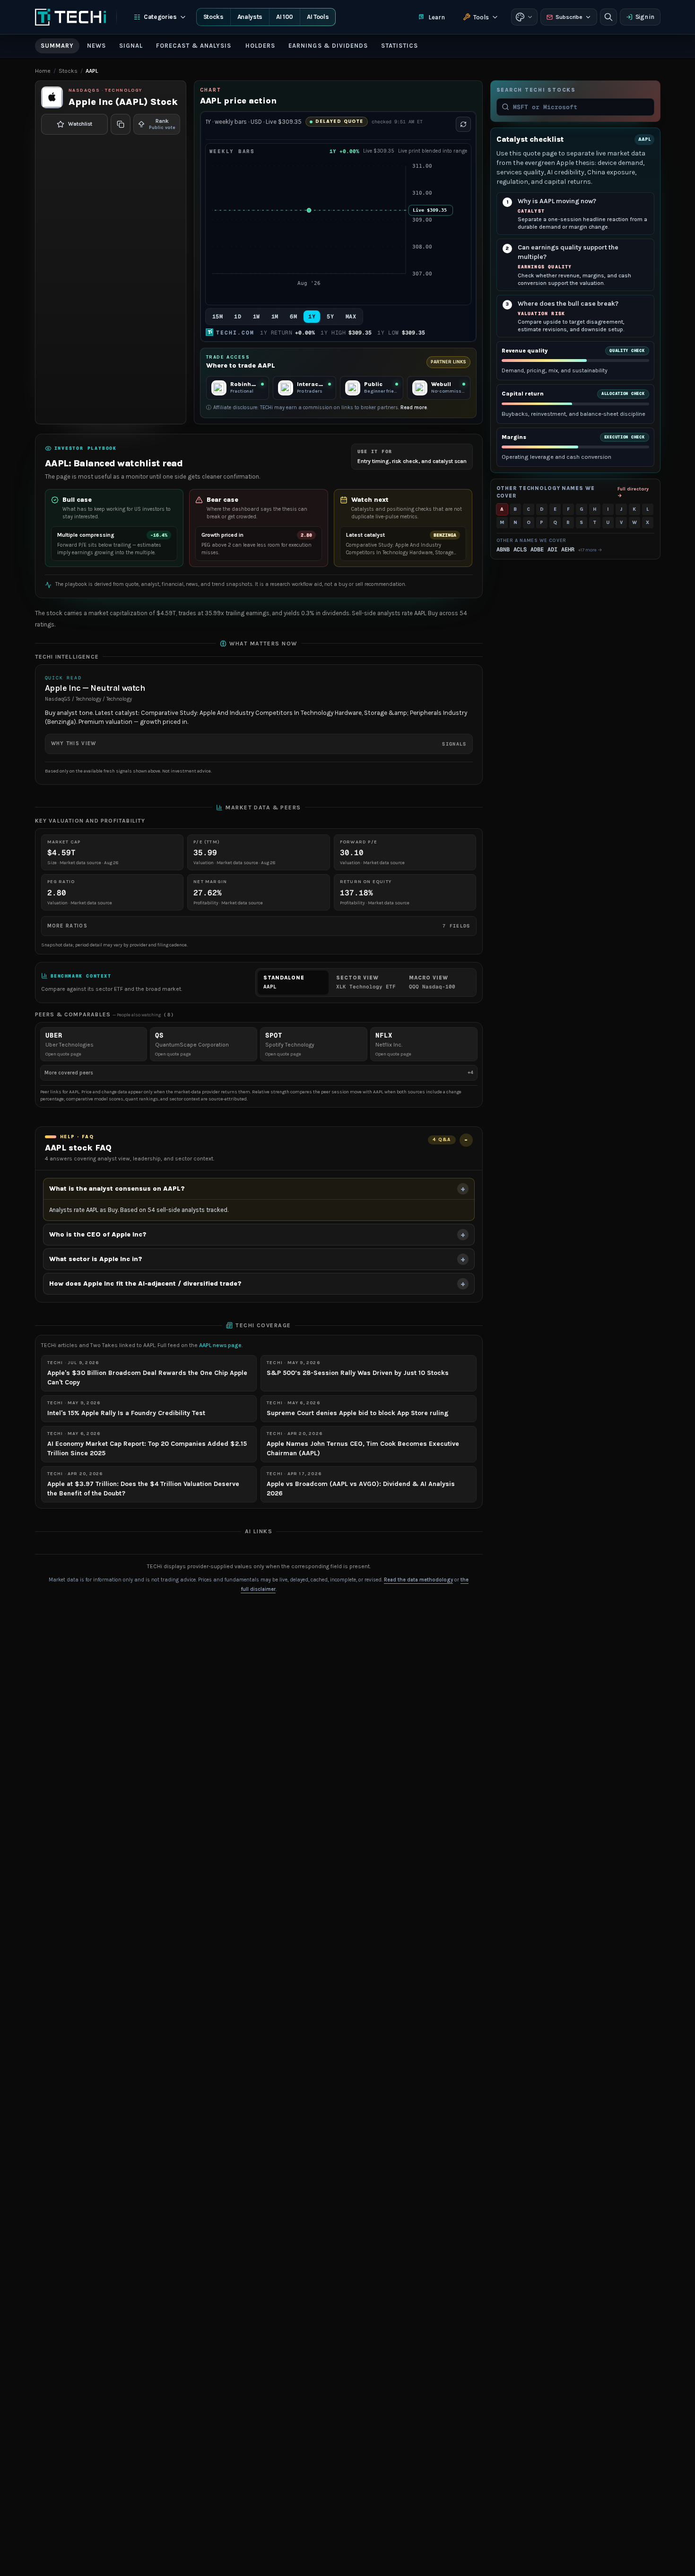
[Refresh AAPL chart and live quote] (463, 124)
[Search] (608, 17)
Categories (160, 17)
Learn (437, 17)
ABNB (503, 550)
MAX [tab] (351, 317)
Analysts (250, 17)
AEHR (568, 550)
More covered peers (259, 1072)
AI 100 (285, 17)
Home (43, 71)
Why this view (259, 744)
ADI (552, 550)
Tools (481, 17)
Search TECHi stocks (536, 90)
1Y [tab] (312, 317)
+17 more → (590, 550)
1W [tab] (256, 317)
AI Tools (318, 17)
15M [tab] (218, 317)
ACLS (520, 550)
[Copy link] (121, 124)
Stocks (213, 17)
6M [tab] (293, 317)
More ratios (259, 926)
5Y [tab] (330, 317)
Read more (414, 408)
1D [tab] (238, 317)
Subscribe (569, 17)
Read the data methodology (418, 1580)
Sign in (645, 17)
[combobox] (581, 107)
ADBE (537, 550)
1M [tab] (275, 317)
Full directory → (633, 492)
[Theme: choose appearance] (524, 17)
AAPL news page (220, 1345)
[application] (338, 230)
